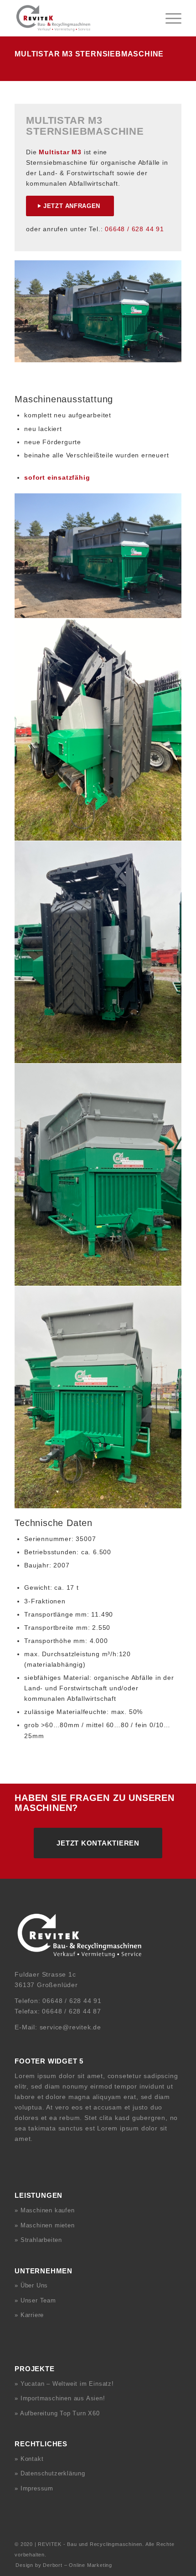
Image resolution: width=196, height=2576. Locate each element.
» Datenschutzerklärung (50, 2473)
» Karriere (29, 2315)
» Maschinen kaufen (44, 2210)
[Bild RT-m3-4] (98, 952)
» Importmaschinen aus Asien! (60, 2398)
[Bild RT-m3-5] (98, 1175)
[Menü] (169, 18)
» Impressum (34, 2488)
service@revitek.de (70, 2027)
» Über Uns (31, 2285)
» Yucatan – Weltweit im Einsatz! (64, 2384)
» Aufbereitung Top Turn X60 (57, 2413)
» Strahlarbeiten (38, 2240)
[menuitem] (169, 18)
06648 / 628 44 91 (134, 229)
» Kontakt (29, 2459)
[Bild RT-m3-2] (98, 556)
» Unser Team (35, 2300)
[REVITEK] (81, 18)
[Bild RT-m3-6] (98, 1397)
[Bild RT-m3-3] (98, 730)
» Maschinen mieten (44, 2225)
